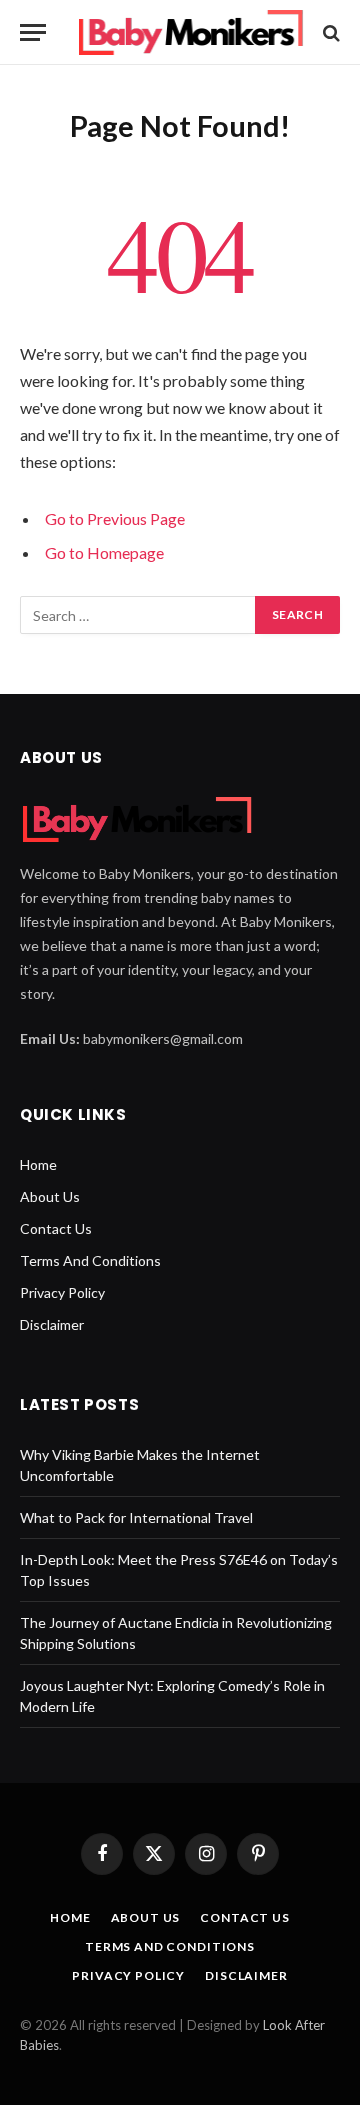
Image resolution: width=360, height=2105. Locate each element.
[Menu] (33, 32)
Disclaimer (52, 1324)
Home (38, 1164)
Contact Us (56, 1228)
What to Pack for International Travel (136, 1517)
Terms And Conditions (90, 1260)
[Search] (329, 32)
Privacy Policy (62, 1292)
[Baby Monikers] (190, 32)
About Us (50, 1196)
